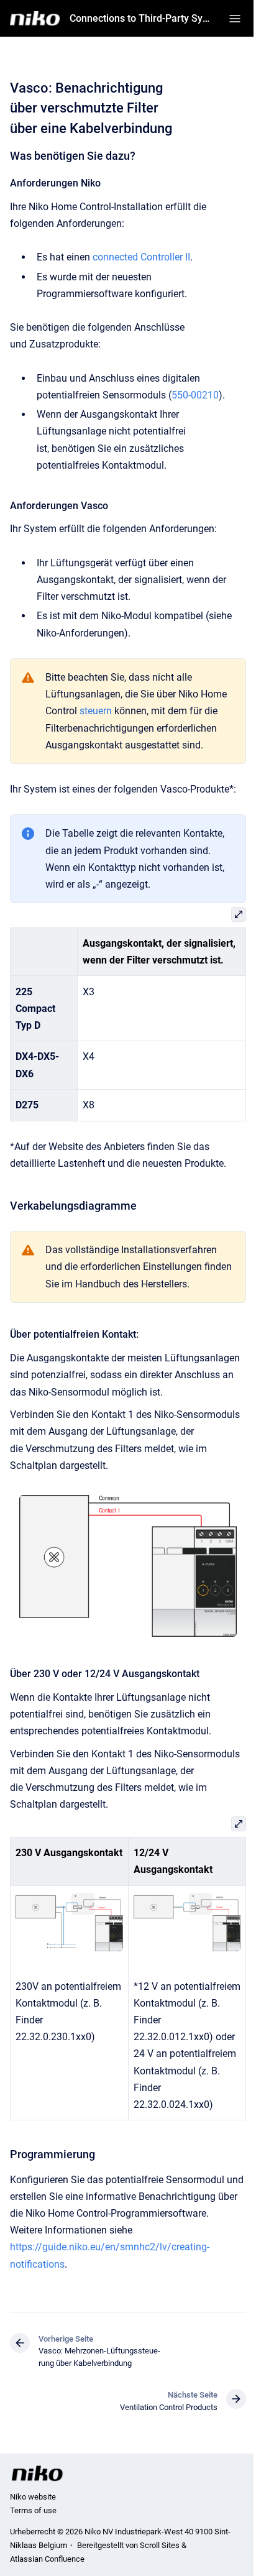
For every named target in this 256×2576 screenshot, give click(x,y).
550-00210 (195, 395)
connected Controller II (141, 257)
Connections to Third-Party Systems (142, 18)
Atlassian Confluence (47, 2559)
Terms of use (33, 2510)
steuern (96, 711)
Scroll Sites (160, 2545)
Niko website (33, 2497)
